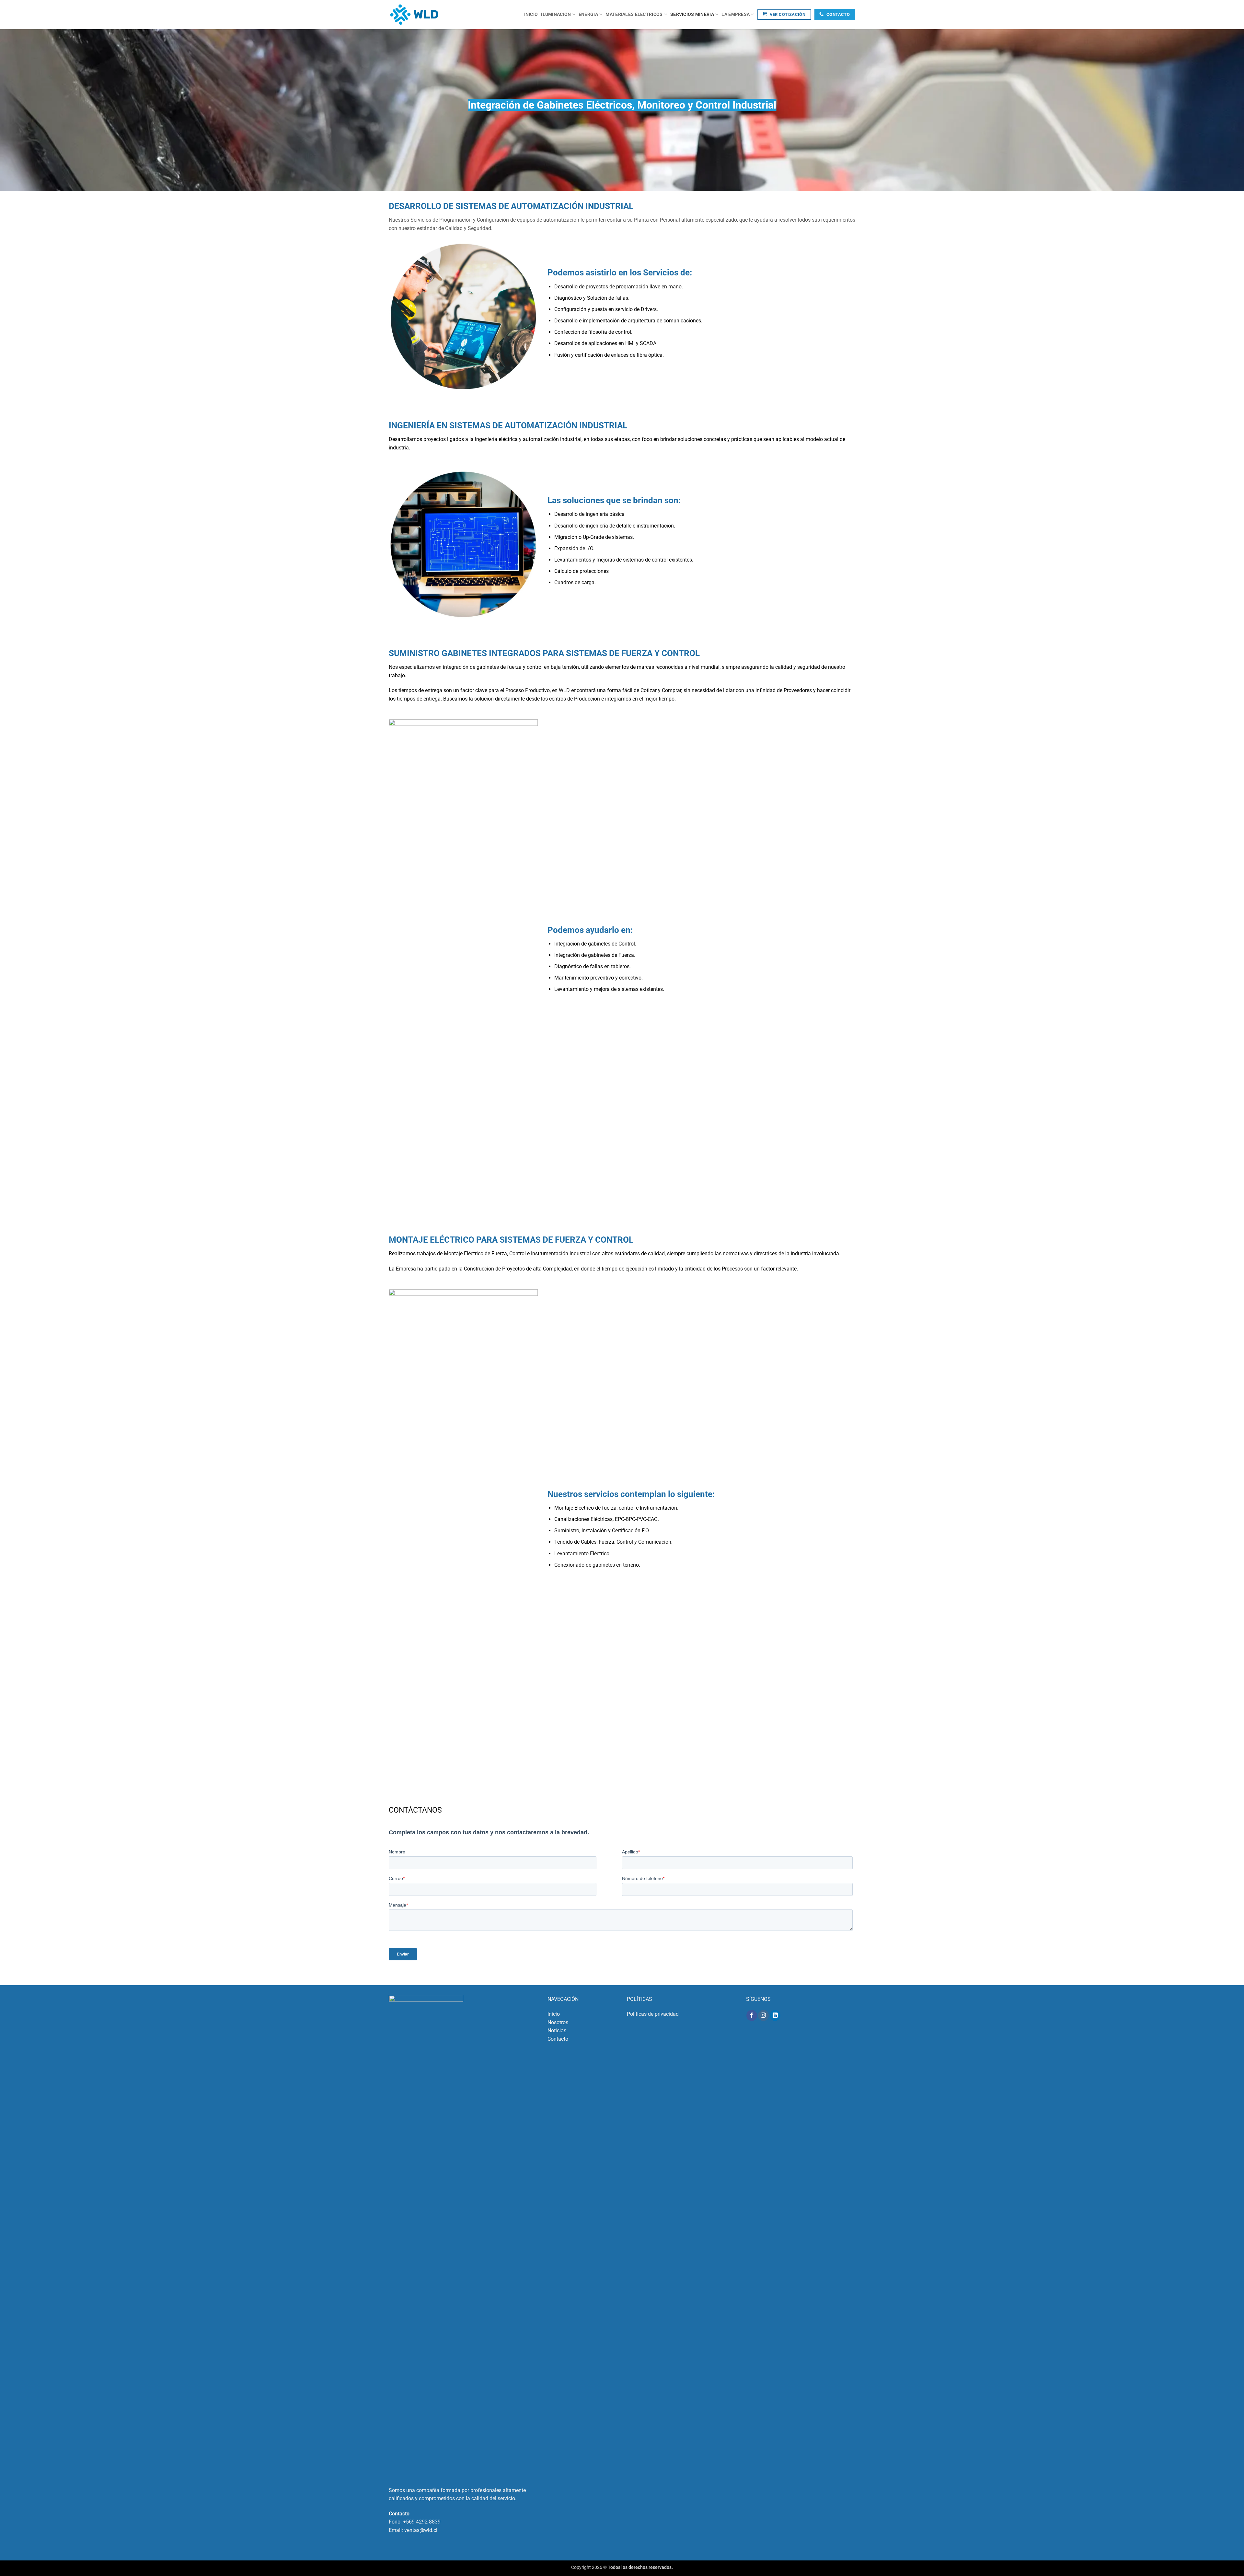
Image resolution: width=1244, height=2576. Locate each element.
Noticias (557, 2031)
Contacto (558, 2039)
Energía (588, 14)
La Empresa (736, 14)
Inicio (531, 14)
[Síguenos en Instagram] (763, 2015)
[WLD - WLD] (421, 15)
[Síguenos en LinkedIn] (775, 2015)
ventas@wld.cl (421, 2530)
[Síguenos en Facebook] (752, 2015)
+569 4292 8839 (422, 2522)
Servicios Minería (692, 14)
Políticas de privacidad (653, 2014)
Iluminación (556, 14)
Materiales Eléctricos (634, 14)
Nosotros (558, 2022)
